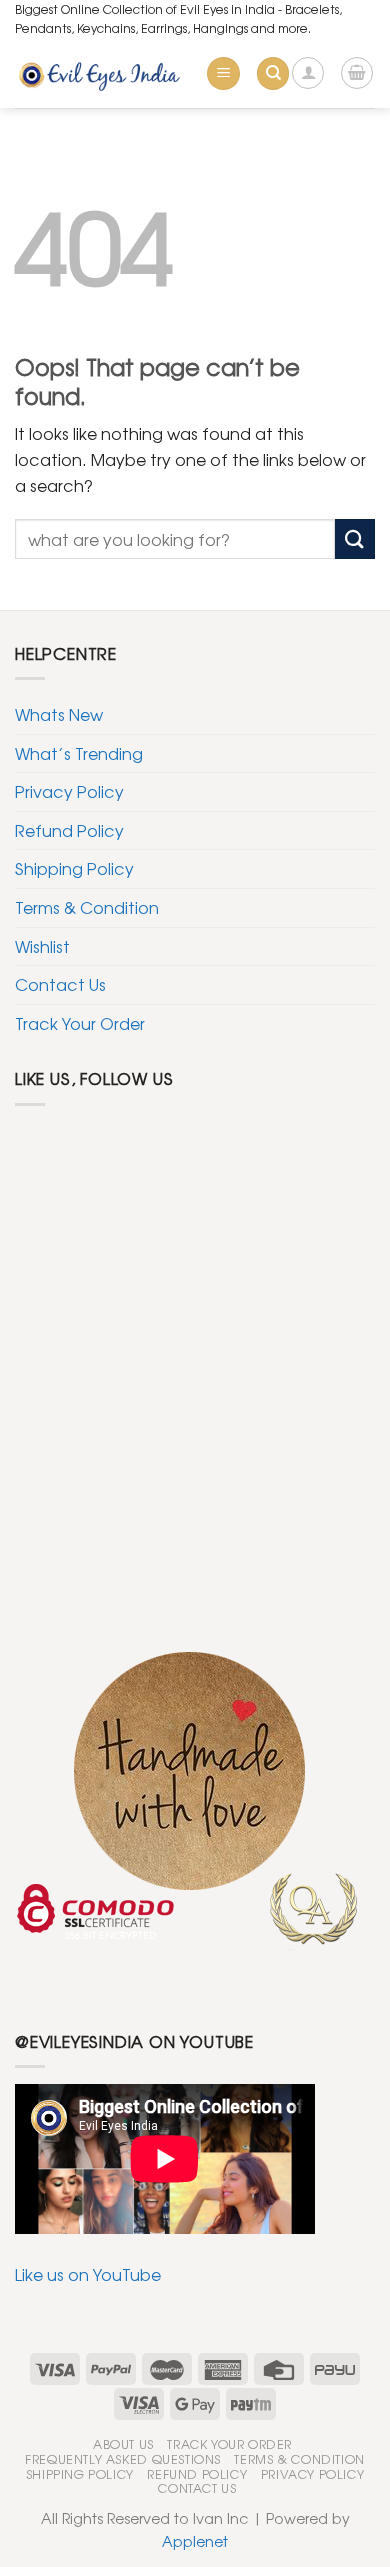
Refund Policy (69, 830)
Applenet (195, 2540)
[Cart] (357, 73)
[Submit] (355, 538)
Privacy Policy (69, 791)
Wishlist (42, 946)
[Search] (273, 73)
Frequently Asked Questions (123, 2459)
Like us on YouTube (88, 2274)
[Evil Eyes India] (102, 73)
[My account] (308, 73)
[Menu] (223, 73)
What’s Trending (79, 753)
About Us (123, 2444)
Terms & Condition (87, 907)
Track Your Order (80, 1023)
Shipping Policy (74, 868)
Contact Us (60, 984)
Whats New (59, 714)
